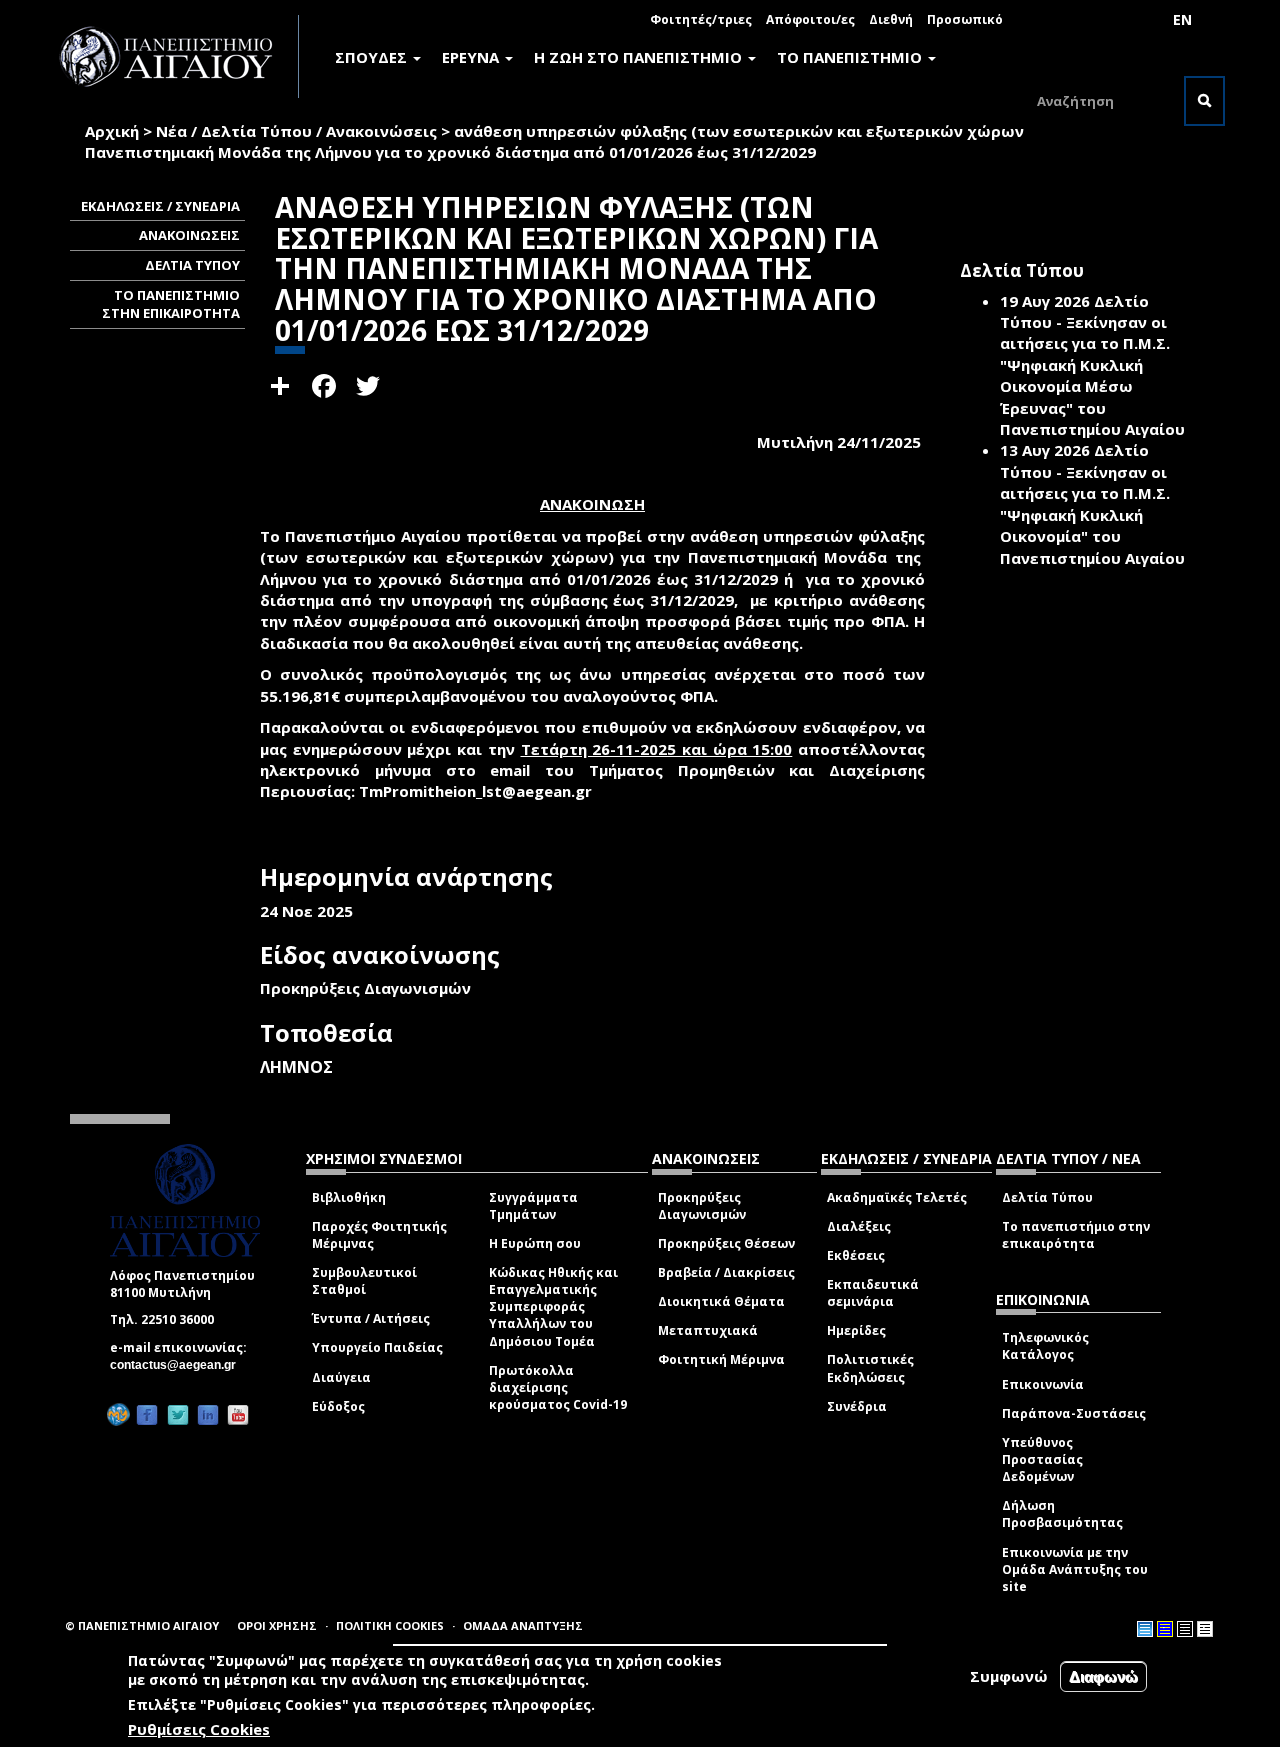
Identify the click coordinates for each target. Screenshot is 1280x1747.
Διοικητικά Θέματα (721, 1301)
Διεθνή (891, 19)
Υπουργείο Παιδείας (377, 1347)
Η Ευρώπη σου (535, 1243)
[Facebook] (147, 1415)
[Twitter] (178, 1415)
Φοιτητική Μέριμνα (721, 1359)
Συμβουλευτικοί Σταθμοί (364, 1281)
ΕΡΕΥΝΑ (472, 57)
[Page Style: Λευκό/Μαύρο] (1185, 1629)
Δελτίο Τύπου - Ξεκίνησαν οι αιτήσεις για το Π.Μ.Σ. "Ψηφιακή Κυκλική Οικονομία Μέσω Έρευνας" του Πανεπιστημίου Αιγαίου (1092, 365)
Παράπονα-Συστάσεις (1074, 1413)
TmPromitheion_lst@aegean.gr (481, 791)
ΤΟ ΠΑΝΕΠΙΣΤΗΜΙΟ (851, 57)
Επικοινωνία (1043, 1384)
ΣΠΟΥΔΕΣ (373, 57)
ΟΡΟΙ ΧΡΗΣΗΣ (277, 1625)
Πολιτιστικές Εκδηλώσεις (870, 1368)
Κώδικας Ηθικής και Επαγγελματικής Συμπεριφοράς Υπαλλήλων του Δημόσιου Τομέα (553, 1307)
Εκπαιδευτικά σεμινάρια (873, 1293)
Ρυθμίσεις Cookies (199, 1730)
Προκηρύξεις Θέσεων (726, 1243)
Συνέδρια (857, 1406)
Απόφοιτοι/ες (810, 19)
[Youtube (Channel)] (238, 1415)
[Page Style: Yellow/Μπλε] (1165, 1629)
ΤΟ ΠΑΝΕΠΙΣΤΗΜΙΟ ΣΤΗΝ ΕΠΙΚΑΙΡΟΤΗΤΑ (171, 304)
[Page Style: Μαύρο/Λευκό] (1205, 1629)
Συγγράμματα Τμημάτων (533, 1206)
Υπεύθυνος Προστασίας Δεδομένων (1042, 1459)
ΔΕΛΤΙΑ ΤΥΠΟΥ (192, 265)
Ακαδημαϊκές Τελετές (897, 1197)
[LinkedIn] (208, 1415)
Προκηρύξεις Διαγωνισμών (702, 1206)
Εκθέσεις (856, 1255)
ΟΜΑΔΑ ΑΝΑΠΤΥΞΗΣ (523, 1625)
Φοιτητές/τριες (701, 19)
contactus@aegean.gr (179, 1365)
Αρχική (112, 131)
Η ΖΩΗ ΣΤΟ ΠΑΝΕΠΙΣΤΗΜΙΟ (640, 57)
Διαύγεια (341, 1377)
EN (1182, 19)
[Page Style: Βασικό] (1145, 1629)
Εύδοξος (338, 1406)
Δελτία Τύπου (1047, 1197)
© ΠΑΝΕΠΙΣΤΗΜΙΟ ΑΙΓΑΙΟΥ (142, 1625)
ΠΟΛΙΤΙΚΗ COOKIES (390, 1625)
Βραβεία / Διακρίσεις (726, 1272)
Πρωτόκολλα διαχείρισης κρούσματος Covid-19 (558, 1387)
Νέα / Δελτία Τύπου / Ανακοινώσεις (296, 131)
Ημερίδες (856, 1330)
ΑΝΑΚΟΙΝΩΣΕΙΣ (189, 235)
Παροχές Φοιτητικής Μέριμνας (379, 1235)
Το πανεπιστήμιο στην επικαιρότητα (1076, 1235)
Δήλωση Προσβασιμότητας (1062, 1514)
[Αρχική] (177, 56)
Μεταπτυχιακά (708, 1330)
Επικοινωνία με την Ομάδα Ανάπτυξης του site (1075, 1569)
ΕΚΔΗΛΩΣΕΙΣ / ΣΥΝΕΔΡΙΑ (160, 206)
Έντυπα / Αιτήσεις (371, 1318)
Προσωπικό (965, 19)
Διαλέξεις (859, 1226)
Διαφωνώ (1103, 1676)
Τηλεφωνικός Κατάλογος (1045, 1346)
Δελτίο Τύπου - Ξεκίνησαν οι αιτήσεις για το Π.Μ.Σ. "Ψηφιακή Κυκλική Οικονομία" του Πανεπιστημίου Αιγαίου (1092, 503)
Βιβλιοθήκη (349, 1197)
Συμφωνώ (1009, 1676)
